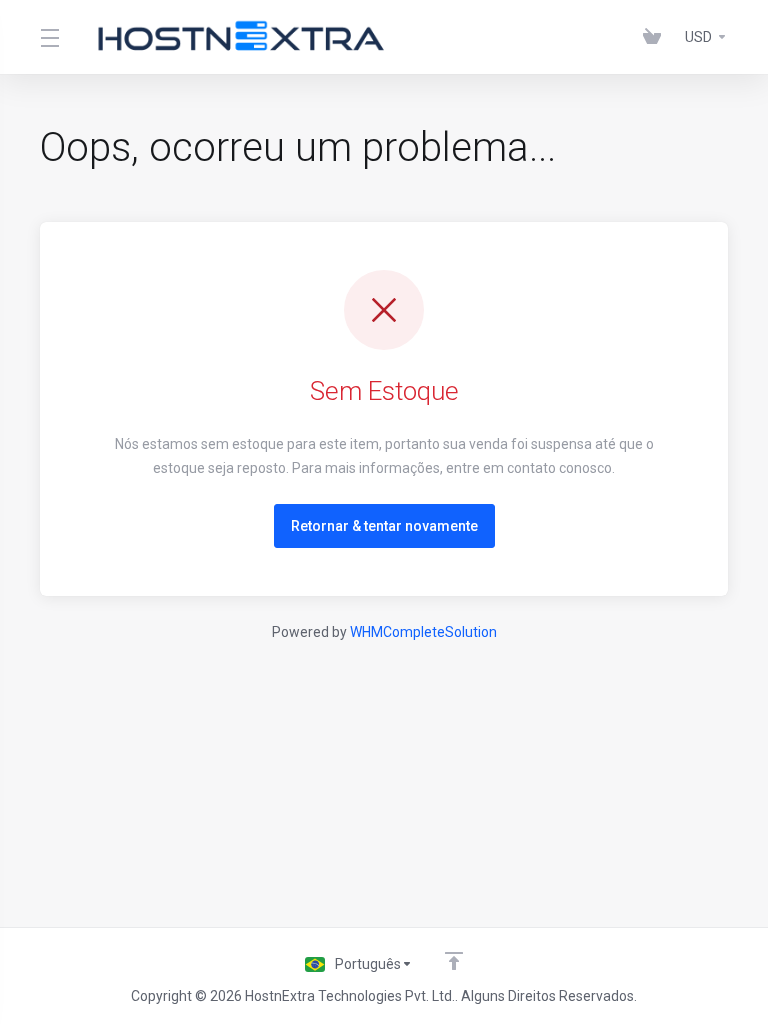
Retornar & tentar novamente (384, 526)
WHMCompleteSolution (423, 632)
